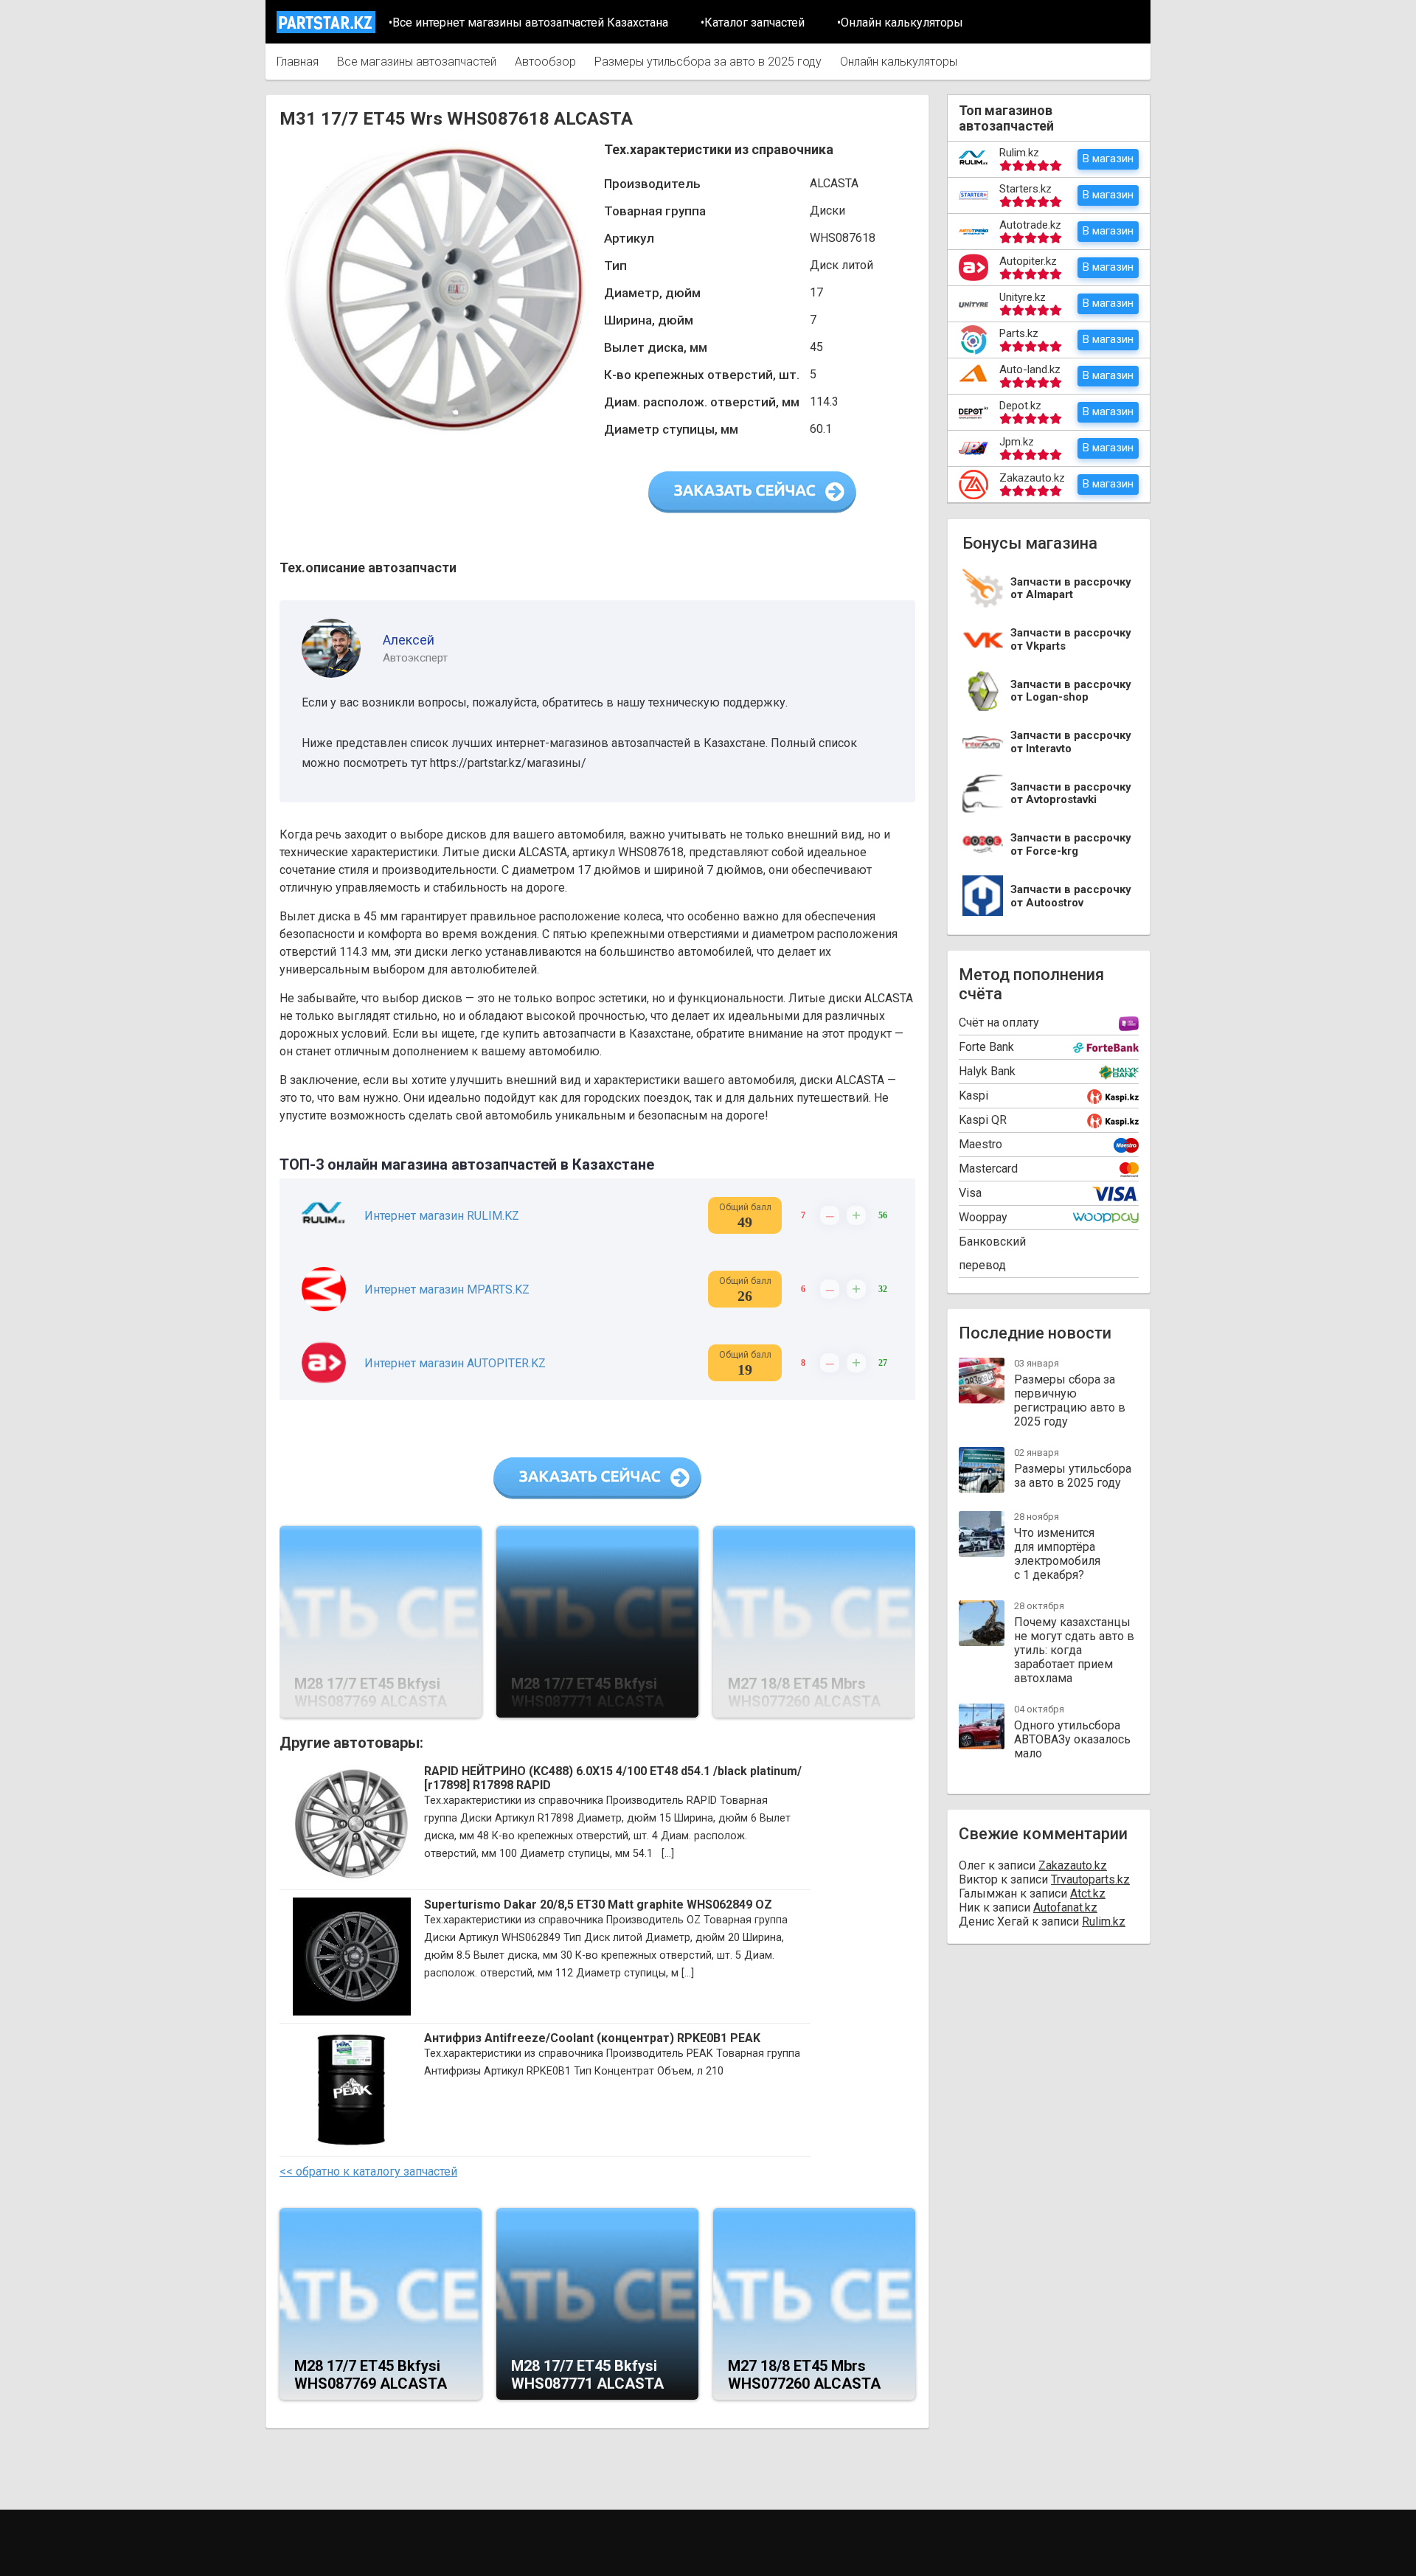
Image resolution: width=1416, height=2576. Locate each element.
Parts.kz (1019, 333)
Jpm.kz (1017, 442)
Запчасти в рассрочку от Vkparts (1071, 640)
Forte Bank (986, 1047)
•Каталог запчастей (753, 22)
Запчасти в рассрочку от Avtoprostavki (1071, 794)
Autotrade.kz (1030, 225)
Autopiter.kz (1028, 261)
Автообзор (545, 62)
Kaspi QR (983, 1120)
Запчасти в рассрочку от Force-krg (1071, 845)
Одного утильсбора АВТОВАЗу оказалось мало (1072, 1739)
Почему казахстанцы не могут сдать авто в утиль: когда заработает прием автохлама (1074, 1650)
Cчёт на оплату (999, 1023)
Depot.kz (1020, 406)
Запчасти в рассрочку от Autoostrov (1071, 896)
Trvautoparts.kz (1090, 1879)
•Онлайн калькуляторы (900, 22)
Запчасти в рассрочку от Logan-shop (1071, 691)
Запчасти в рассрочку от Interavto (1071, 742)
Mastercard (988, 1169)
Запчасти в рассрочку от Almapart (1071, 589)
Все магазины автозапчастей (417, 62)
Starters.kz (1025, 189)
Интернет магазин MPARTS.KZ (447, 1289)
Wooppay (983, 1217)
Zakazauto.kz (1032, 478)
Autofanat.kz (1065, 1907)
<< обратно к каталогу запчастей (368, 2171)
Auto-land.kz (1030, 369)
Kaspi (974, 1096)
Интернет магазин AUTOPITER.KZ (455, 1363)
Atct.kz (1088, 1893)
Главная (298, 62)
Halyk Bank (987, 1071)
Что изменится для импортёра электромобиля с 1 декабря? (1057, 1554)
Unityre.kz (1023, 297)
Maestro (981, 1144)
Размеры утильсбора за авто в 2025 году (708, 62)
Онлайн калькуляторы (899, 62)
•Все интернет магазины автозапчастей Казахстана (528, 22)
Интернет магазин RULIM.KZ (442, 1216)
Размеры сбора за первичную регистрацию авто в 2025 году (1070, 1400)
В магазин (1108, 159)
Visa (970, 1193)
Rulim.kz (1019, 153)
